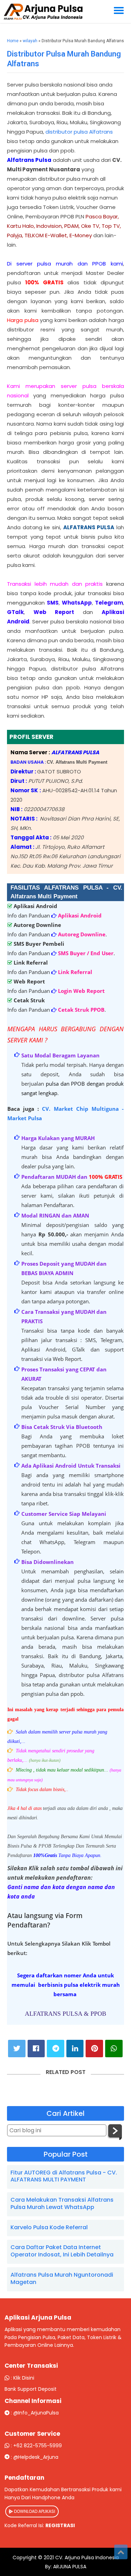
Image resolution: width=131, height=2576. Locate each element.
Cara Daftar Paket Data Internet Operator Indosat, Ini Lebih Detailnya (62, 2251)
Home (13, 41)
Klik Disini (24, 2378)
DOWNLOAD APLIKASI (34, 2511)
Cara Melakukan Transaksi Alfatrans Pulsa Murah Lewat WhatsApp (62, 2203)
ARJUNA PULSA (69, 2567)
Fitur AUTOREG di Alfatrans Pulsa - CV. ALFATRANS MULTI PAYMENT (64, 2176)
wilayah (30, 41)
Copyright (25, 2558)
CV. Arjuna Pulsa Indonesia (87, 2558)
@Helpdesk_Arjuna (36, 2457)
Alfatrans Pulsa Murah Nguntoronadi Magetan (62, 2278)
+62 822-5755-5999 (38, 2446)
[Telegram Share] (56, 2049)
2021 (49, 2558)
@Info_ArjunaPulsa (36, 2413)
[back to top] (121, 2552)
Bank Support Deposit (31, 2389)
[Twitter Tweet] (17, 2049)
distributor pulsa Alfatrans (79, 132)
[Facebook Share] (36, 2049)
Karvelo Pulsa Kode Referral (49, 2227)
